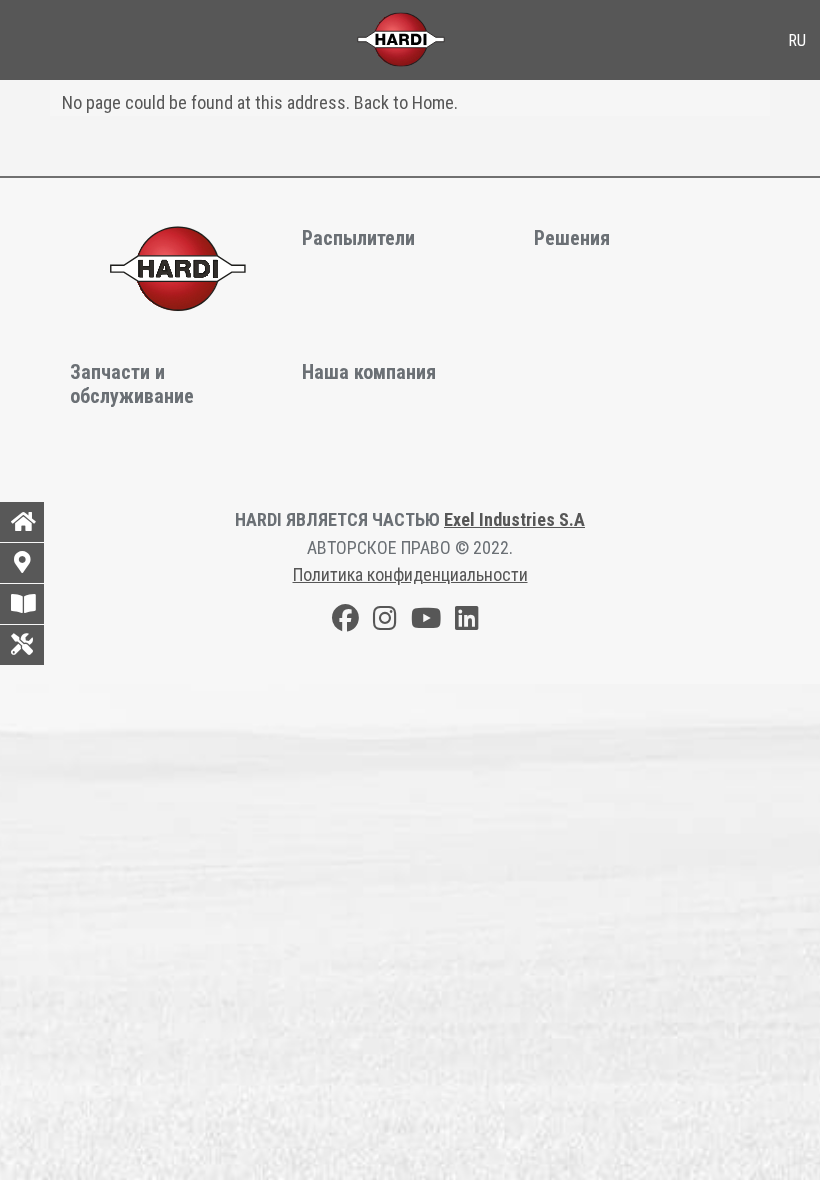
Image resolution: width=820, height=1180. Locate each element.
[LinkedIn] (467, 621)
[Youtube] (426, 621)
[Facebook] (345, 621)
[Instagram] (385, 621)
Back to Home (404, 102)
